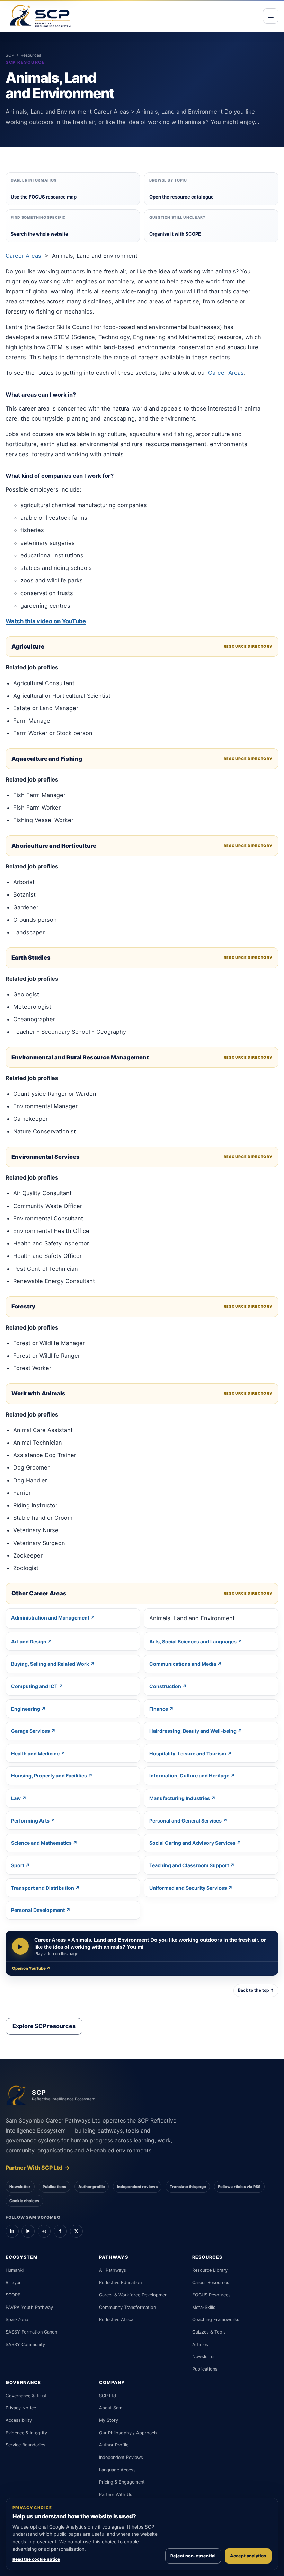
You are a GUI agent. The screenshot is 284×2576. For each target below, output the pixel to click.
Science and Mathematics (41, 1843)
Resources (31, 55)
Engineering (26, 1709)
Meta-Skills (204, 2307)
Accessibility (19, 2420)
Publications (54, 2187)
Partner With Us (116, 2494)
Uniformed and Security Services (188, 1888)
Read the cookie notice (36, 2559)
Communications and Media (183, 1664)
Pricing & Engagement (122, 2482)
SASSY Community (25, 2344)
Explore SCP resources (44, 2026)
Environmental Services (46, 1157)
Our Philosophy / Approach (128, 2433)
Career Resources (211, 2282)
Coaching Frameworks (216, 2319)
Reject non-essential (193, 2556)
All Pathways (113, 2270)
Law (16, 1798)
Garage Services (30, 1731)
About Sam (111, 2408)
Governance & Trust (26, 2396)
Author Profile (114, 2445)
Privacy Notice (21, 2408)
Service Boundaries (25, 2445)
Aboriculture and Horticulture (54, 846)
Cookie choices (24, 2201)
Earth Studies (31, 958)
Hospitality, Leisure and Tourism (188, 1753)
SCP (10, 55)
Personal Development (38, 1910)
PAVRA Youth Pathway (29, 2307)
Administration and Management (50, 1618)
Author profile (92, 2187)
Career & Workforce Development (134, 2295)
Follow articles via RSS (239, 2187)
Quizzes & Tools (209, 2332)
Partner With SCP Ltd (38, 2168)
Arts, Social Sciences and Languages (193, 1642)
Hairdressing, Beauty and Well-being (193, 1731)
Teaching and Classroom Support (189, 1865)
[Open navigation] (271, 16)
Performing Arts (30, 1821)
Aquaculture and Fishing (47, 759)
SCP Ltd (108, 2396)
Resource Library (210, 2270)
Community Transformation (127, 2307)
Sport (18, 1865)
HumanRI (15, 2270)
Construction (165, 1686)
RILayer (13, 2282)
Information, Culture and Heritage (189, 1776)
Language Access (117, 2470)
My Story (109, 2420)
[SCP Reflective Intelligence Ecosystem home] (40, 16)
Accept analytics (248, 2556)
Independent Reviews (121, 2457)
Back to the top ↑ (256, 1990)
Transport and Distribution (43, 1888)
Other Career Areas (39, 1593)
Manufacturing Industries (180, 1798)
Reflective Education (120, 2282)
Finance (159, 1709)
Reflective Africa (116, 2319)
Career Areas (23, 256)
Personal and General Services (185, 1821)
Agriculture (28, 646)
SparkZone (17, 2319)
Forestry (23, 1306)
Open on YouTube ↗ (31, 1968)
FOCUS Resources (211, 2295)
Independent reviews (137, 2187)
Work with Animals (38, 1393)
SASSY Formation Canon (31, 2332)
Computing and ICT (34, 1686)
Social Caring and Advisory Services (192, 1843)
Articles (200, 2344)
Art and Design (29, 1642)
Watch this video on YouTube (46, 621)
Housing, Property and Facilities (49, 1776)
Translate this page (188, 2187)
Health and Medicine (35, 1753)
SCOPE (13, 2295)
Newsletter (20, 2187)
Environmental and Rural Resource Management (80, 1057)
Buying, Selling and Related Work (50, 1664)
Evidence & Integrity (26, 2433)
